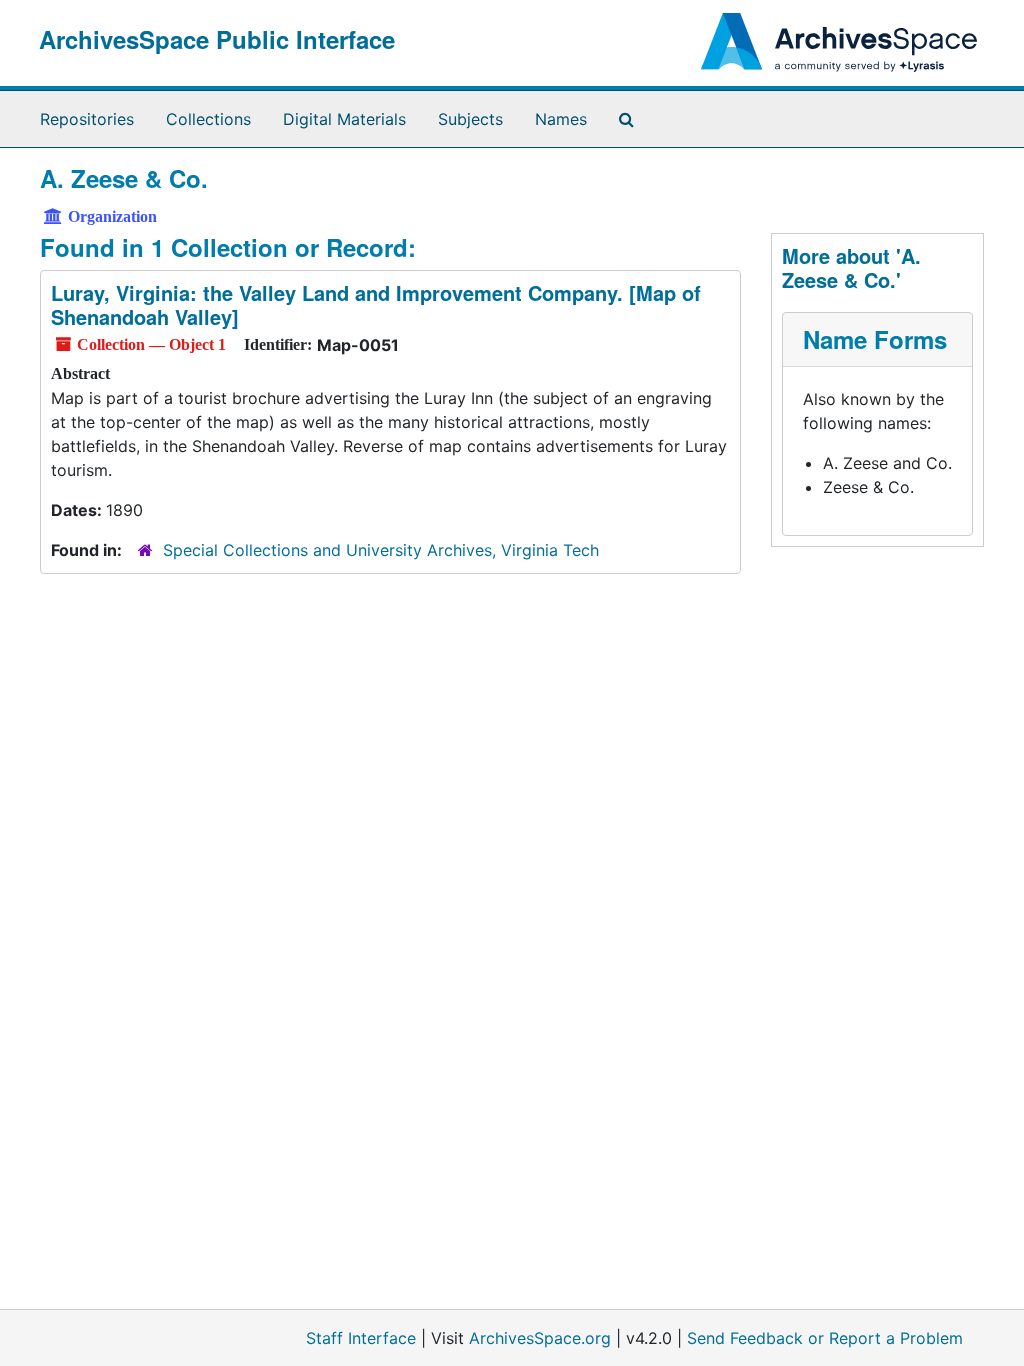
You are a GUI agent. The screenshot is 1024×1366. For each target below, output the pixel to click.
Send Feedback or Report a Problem (825, 1338)
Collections (208, 119)
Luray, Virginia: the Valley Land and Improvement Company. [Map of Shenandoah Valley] (376, 304)
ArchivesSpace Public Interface (217, 39)
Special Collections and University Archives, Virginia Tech (381, 550)
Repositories (87, 119)
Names (561, 119)
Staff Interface (361, 1338)
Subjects (470, 119)
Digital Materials (344, 119)
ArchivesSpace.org (540, 1338)
